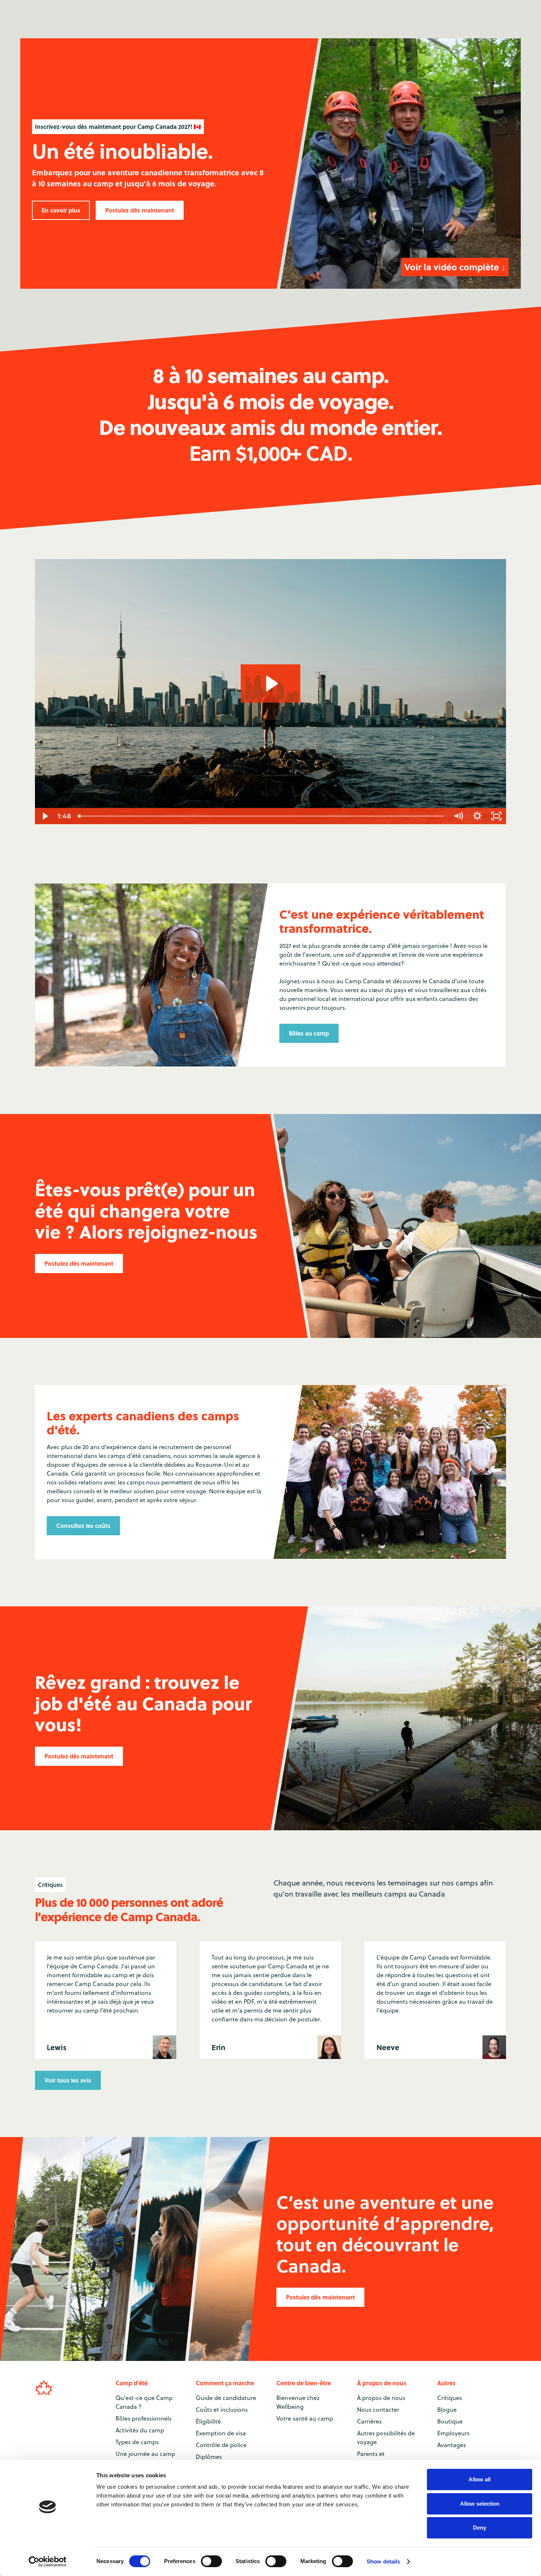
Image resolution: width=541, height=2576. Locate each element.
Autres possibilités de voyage (386, 2438)
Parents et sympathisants (377, 2458)
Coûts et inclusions (222, 2410)
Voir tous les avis (68, 2080)
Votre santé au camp (305, 2418)
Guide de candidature (226, 2398)
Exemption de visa (221, 2433)
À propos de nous (381, 2398)
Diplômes (209, 2457)
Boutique (450, 2421)
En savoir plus (61, 210)
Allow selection (480, 2504)
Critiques (450, 2398)
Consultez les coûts (83, 1526)
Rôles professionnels (144, 2418)
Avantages (452, 2445)
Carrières (369, 2421)
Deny (480, 2528)
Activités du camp (140, 2430)
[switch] (211, 2561)
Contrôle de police (221, 2445)
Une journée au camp (145, 2454)
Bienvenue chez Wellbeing (298, 2402)
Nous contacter (378, 2410)
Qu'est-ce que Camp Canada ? (144, 2402)
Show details (383, 2561)
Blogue (447, 2410)
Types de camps (137, 2442)
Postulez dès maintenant (140, 210)
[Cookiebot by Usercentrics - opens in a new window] (48, 2562)
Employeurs (453, 2433)
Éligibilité (208, 2421)
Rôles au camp (309, 1033)
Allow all (480, 2479)
